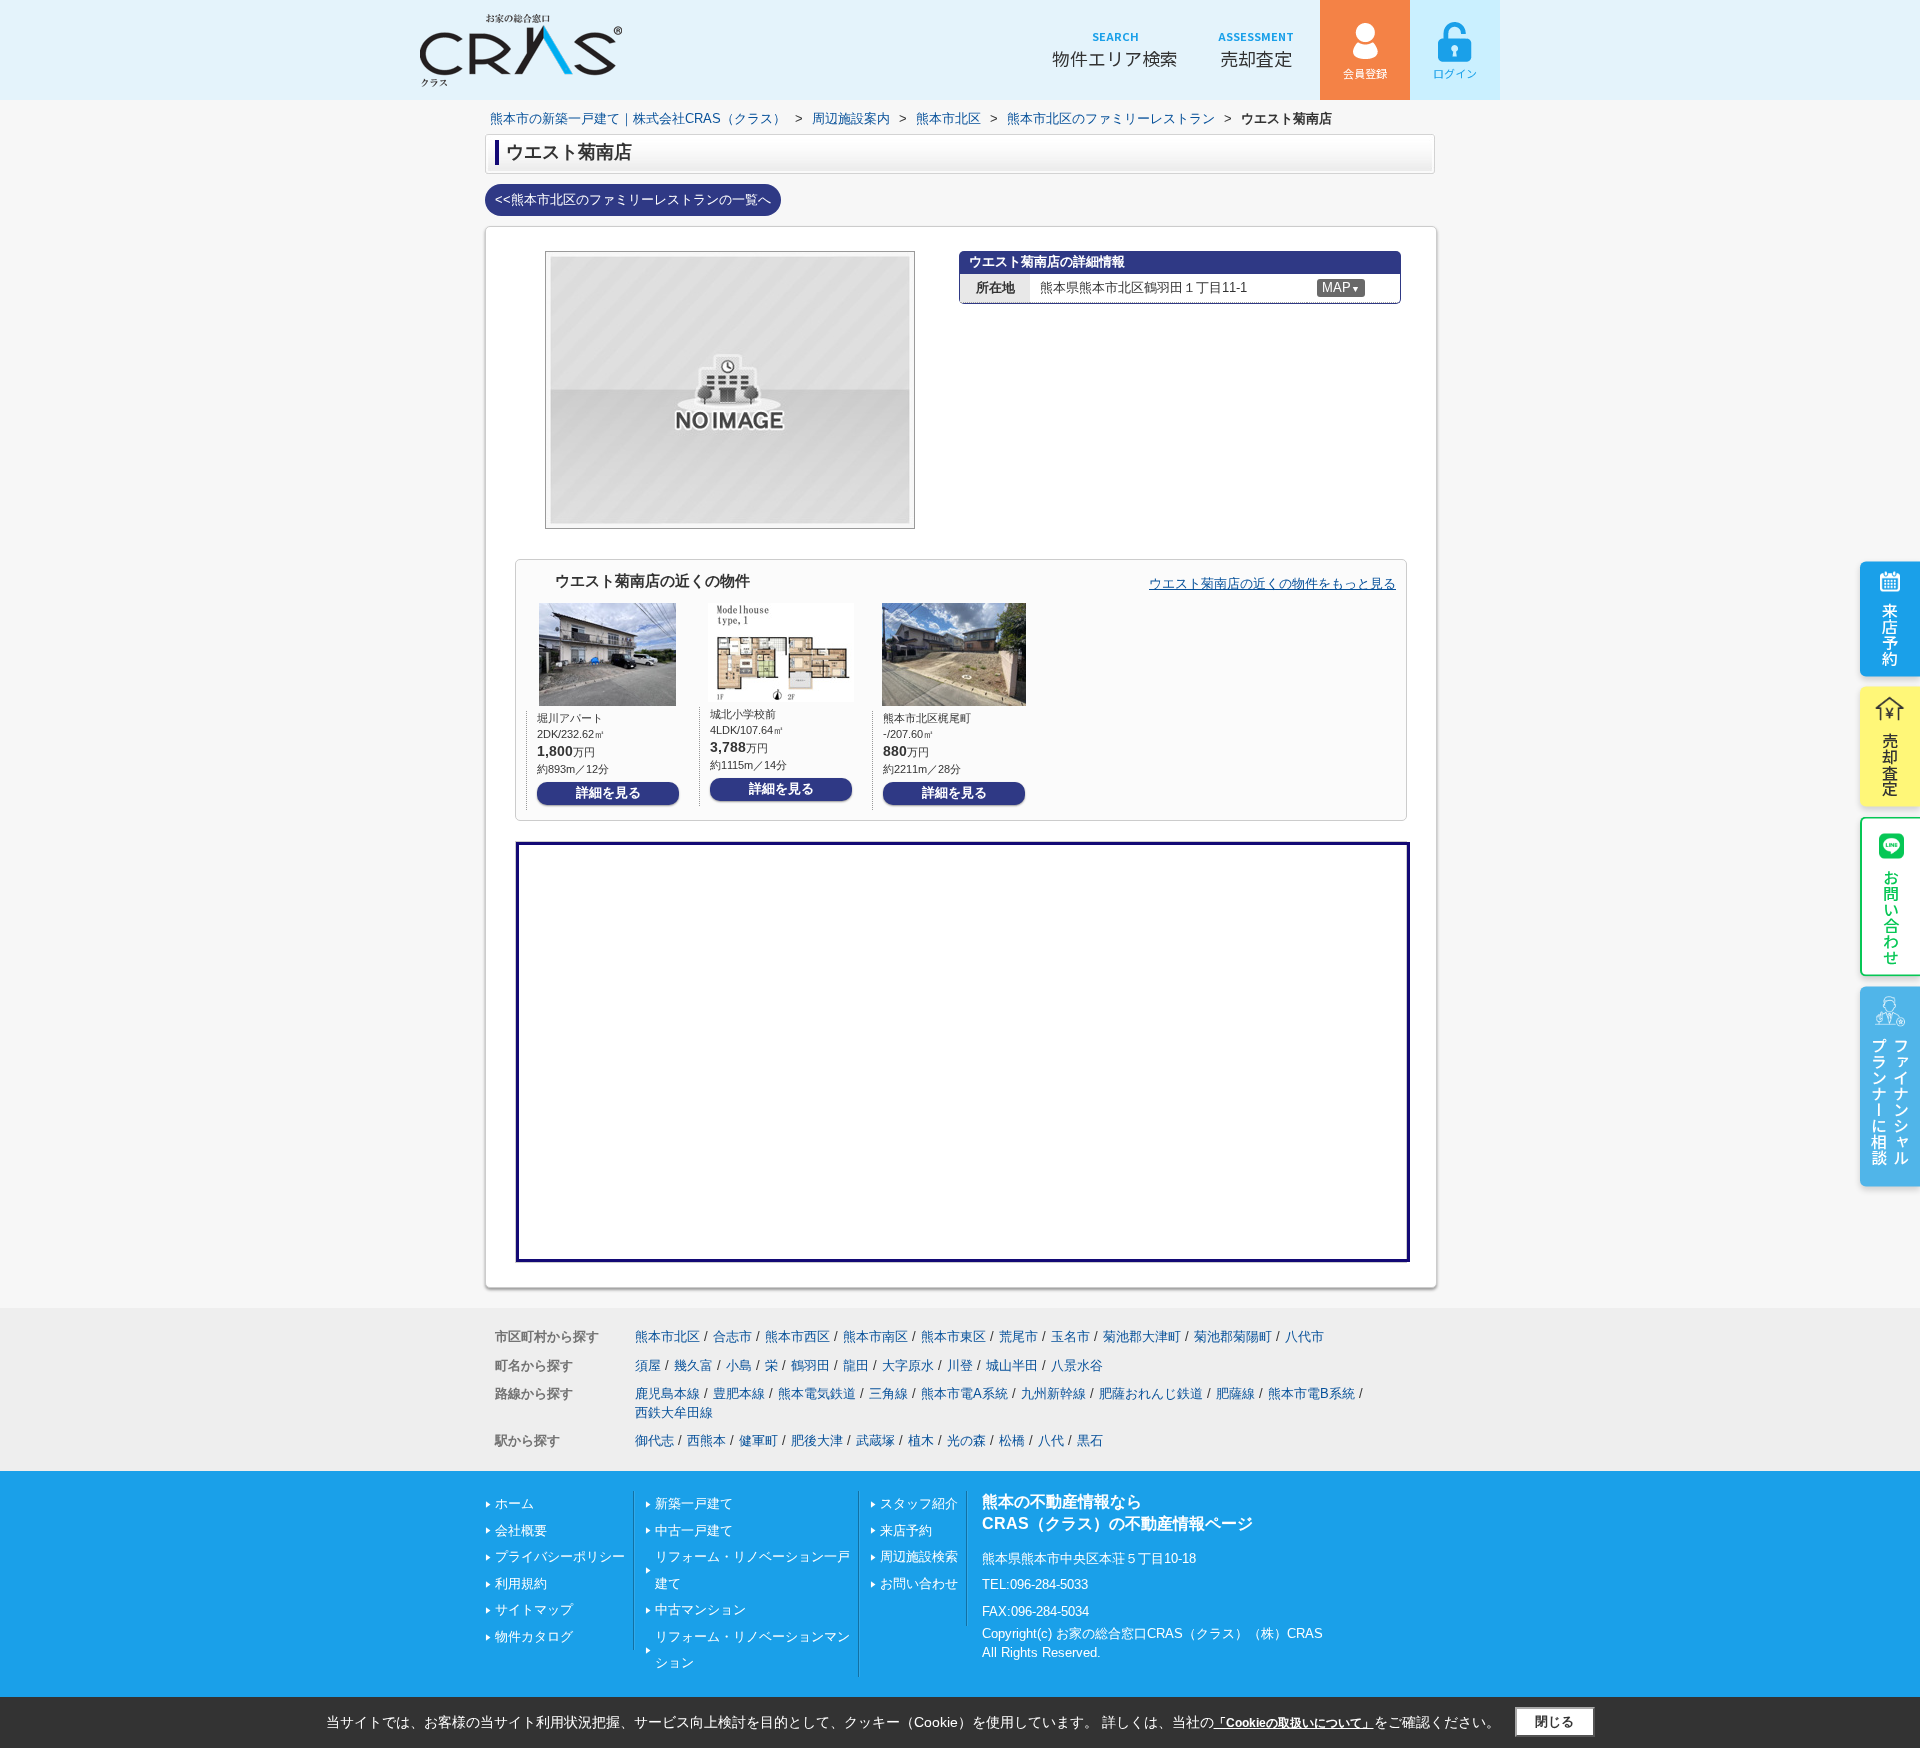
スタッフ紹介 (919, 1503)
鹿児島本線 (667, 1393)
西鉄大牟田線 (674, 1412)
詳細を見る (608, 792)
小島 (739, 1365)
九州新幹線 (1053, 1393)
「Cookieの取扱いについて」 (1294, 1723)
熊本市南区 (875, 1336)
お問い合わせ (1891, 917)
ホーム (514, 1503)
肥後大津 (817, 1440)
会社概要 (521, 1530)
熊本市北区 (667, 1336)
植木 (921, 1440)
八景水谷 (1077, 1365)
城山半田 (1012, 1365)
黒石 (1090, 1440)
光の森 (966, 1440)
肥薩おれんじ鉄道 (1151, 1393)
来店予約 (1890, 634)
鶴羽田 (810, 1365)
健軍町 (758, 1440)
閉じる (1554, 1721)
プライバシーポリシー (560, 1556)
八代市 (1304, 1336)
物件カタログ (534, 1636)
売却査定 (1256, 49)
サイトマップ (534, 1609)
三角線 (888, 1393)
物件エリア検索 (1115, 49)
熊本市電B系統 (1311, 1393)
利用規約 (521, 1583)
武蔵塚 (875, 1440)
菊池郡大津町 (1142, 1336)
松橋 (1012, 1440)
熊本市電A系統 (964, 1393)
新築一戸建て (694, 1503)
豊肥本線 (739, 1393)
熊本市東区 (953, 1336)
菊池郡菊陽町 (1233, 1336)
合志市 (732, 1336)
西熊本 (706, 1440)
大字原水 (908, 1365)
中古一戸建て (694, 1530)
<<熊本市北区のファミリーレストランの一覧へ (633, 199)
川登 (960, 1365)
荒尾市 (1018, 1336)
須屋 (648, 1365)
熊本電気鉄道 (817, 1393)
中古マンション (700, 1609)
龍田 (856, 1365)
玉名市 (1070, 1336)
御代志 (654, 1440)
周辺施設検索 (919, 1556)
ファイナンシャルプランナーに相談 (1890, 1101)
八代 (1051, 1440)
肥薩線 (1235, 1393)
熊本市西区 (797, 1336)
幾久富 (693, 1365)
